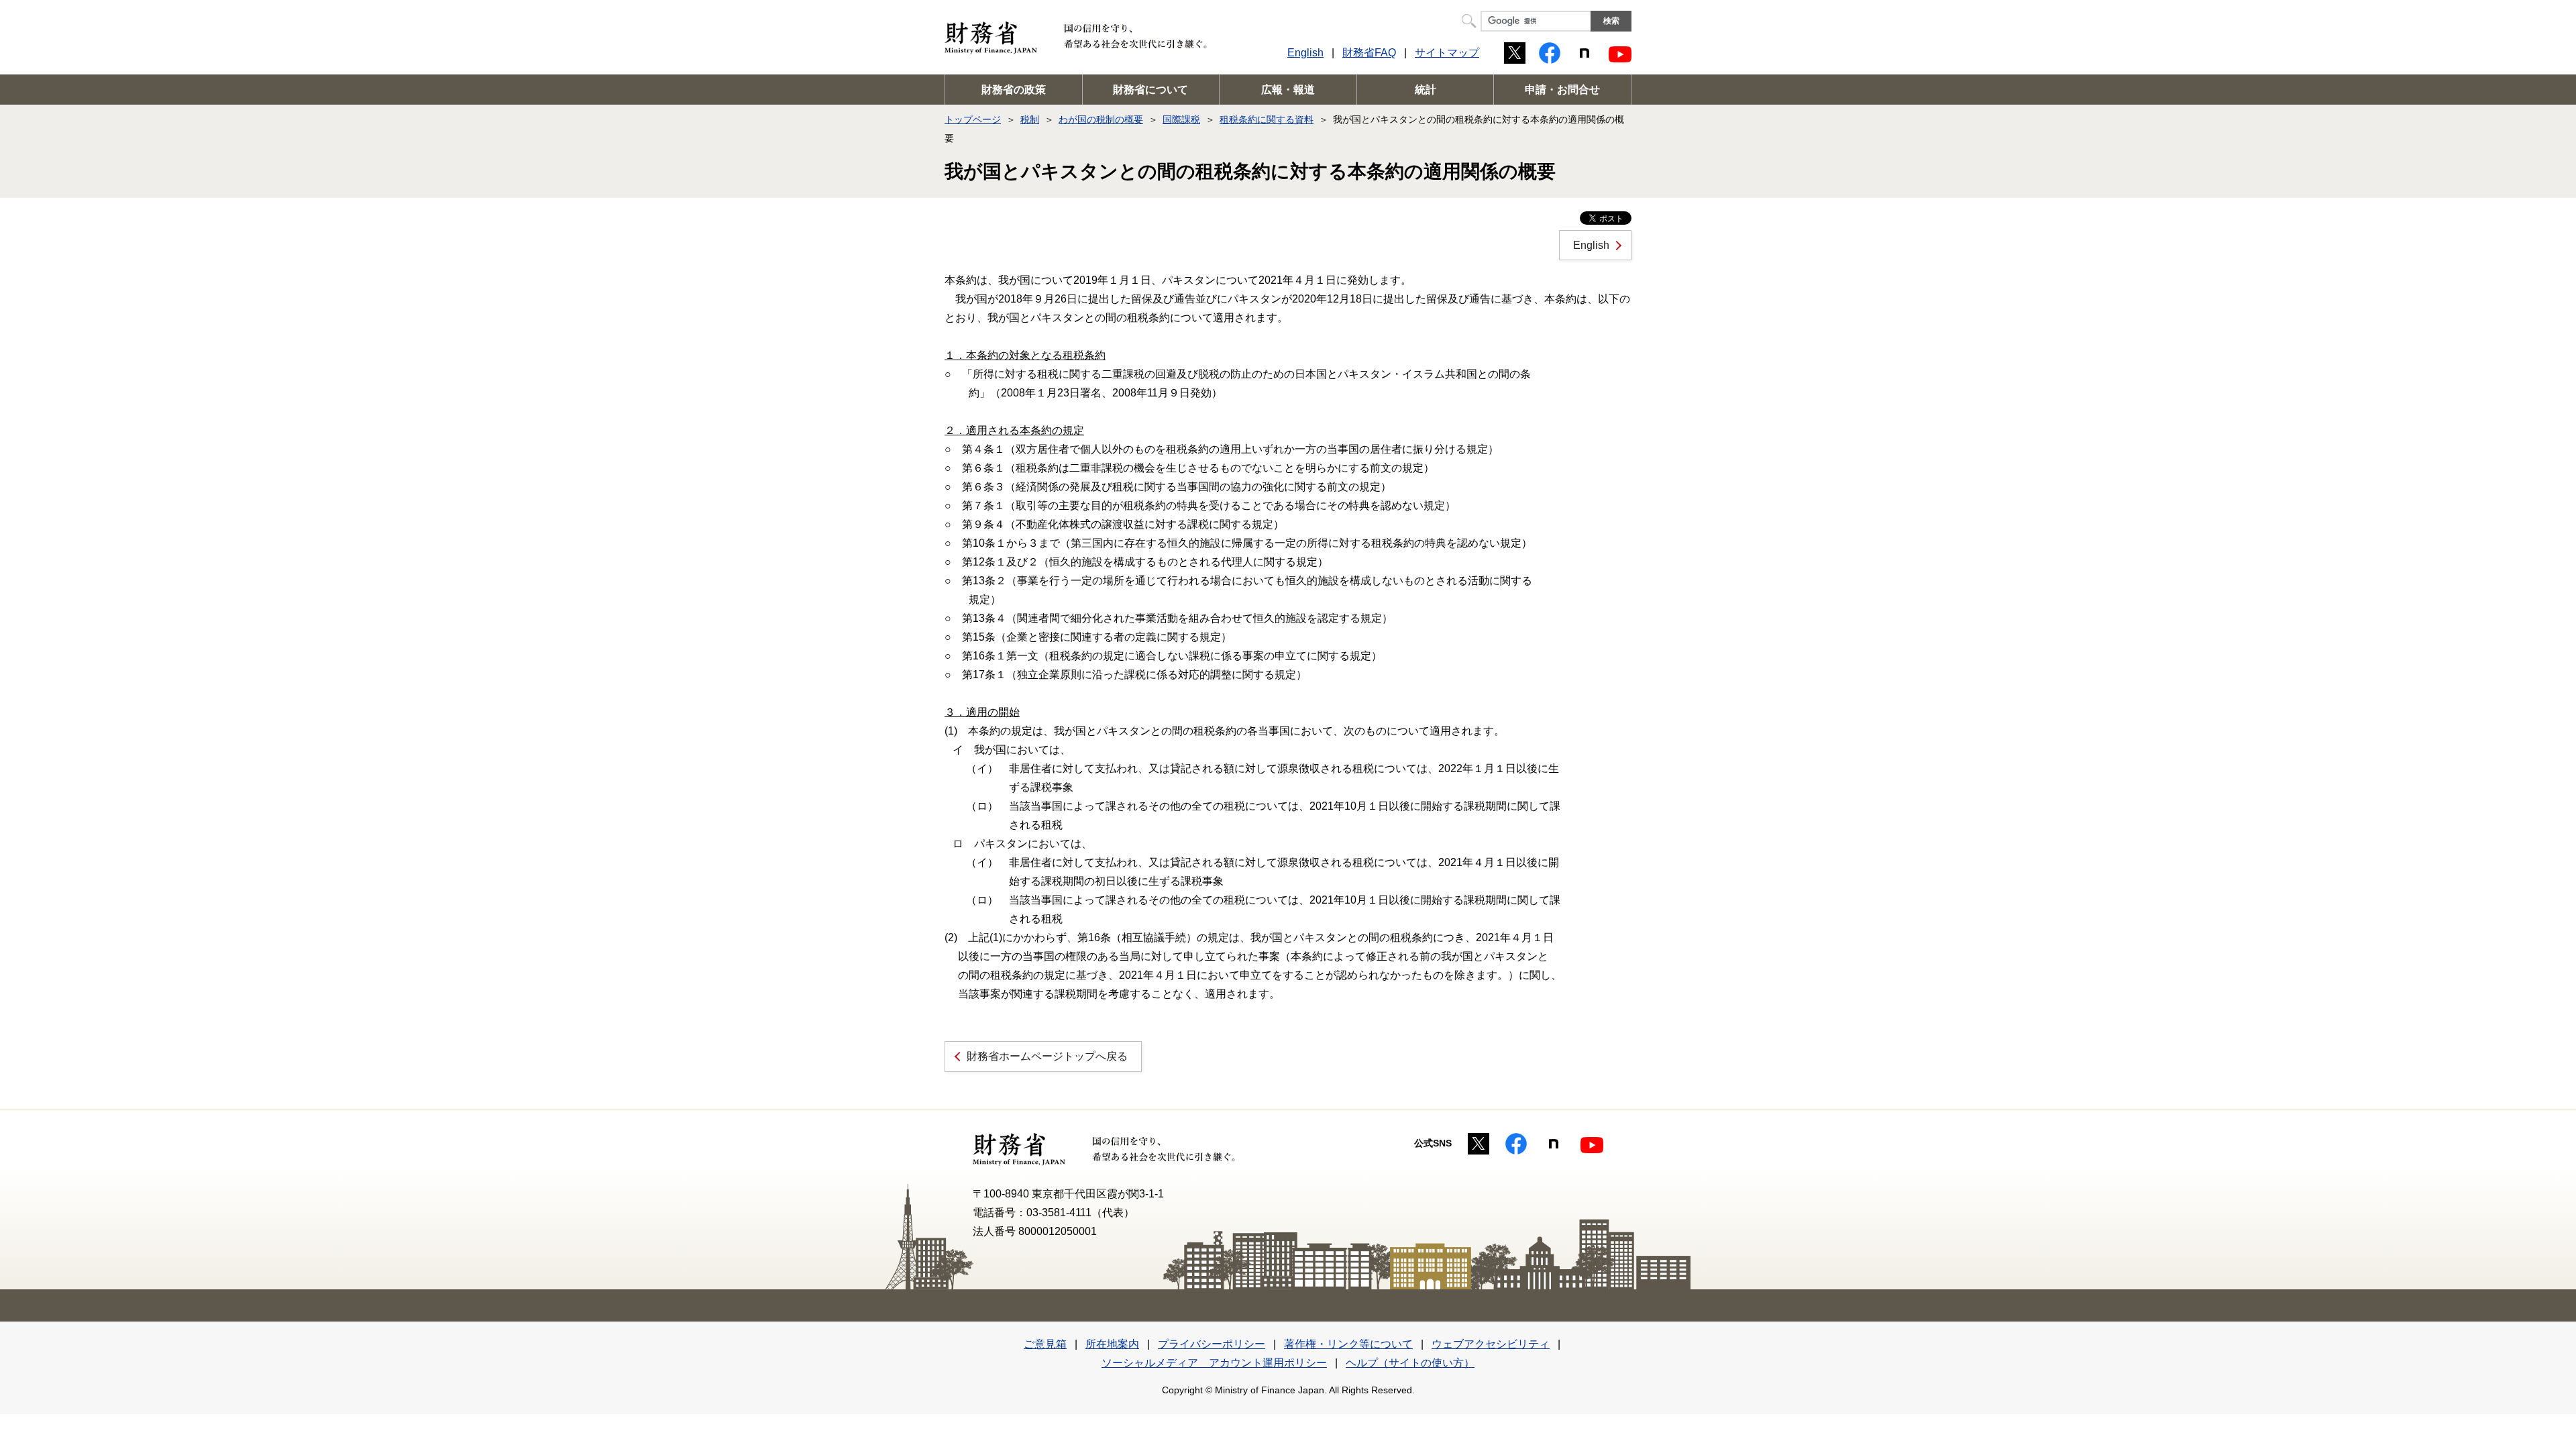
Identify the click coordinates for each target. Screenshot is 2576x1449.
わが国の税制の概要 (1101, 119)
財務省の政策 (1014, 90)
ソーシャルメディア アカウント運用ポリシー (1214, 1363)
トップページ (973, 119)
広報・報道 (1288, 90)
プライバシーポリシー (1212, 1344)
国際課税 (1181, 119)
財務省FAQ (1369, 53)
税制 (1030, 119)
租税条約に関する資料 (1267, 119)
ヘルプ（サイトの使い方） (1410, 1363)
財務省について (1150, 90)
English (1305, 53)
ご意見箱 (1045, 1344)
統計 (1426, 90)
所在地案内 (1112, 1344)
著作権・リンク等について (1348, 1344)
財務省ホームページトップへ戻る (1047, 1056)
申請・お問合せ (1562, 90)
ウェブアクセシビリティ (1491, 1344)
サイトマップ (1447, 53)
